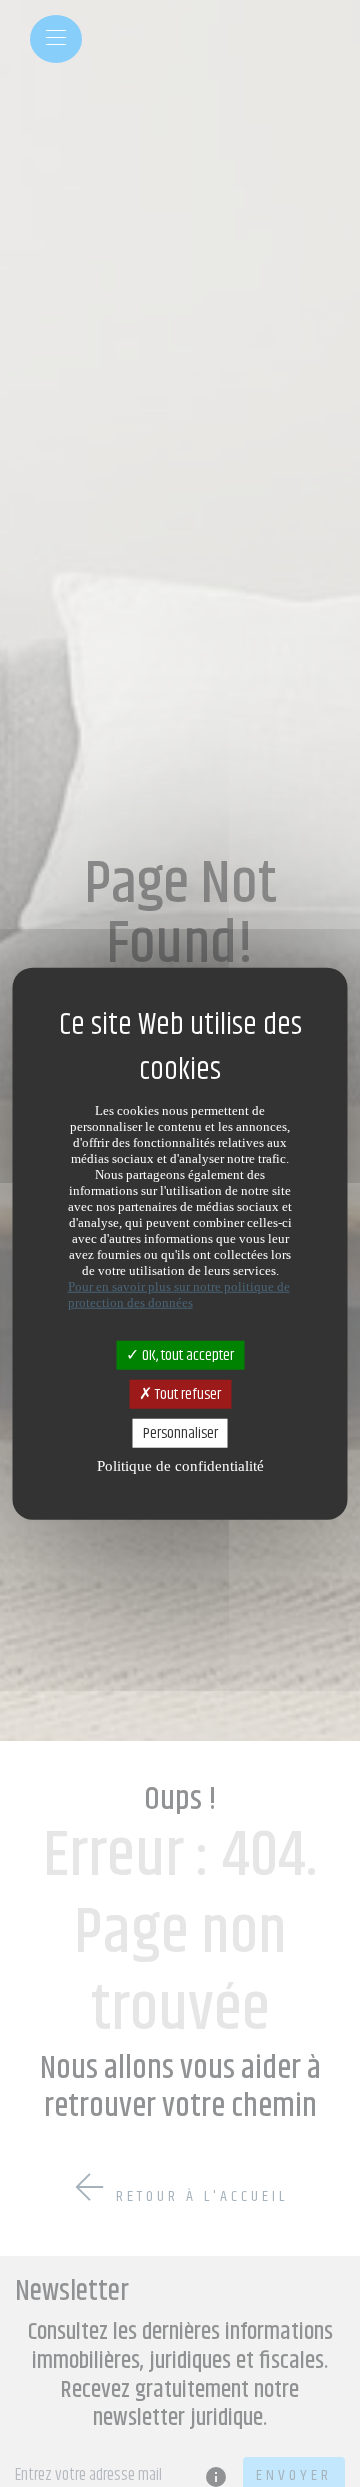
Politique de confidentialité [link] (180, 1466)
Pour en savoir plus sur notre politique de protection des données (179, 1293)
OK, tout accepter (186, 1354)
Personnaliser (180, 1433)
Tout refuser (186, 1393)
